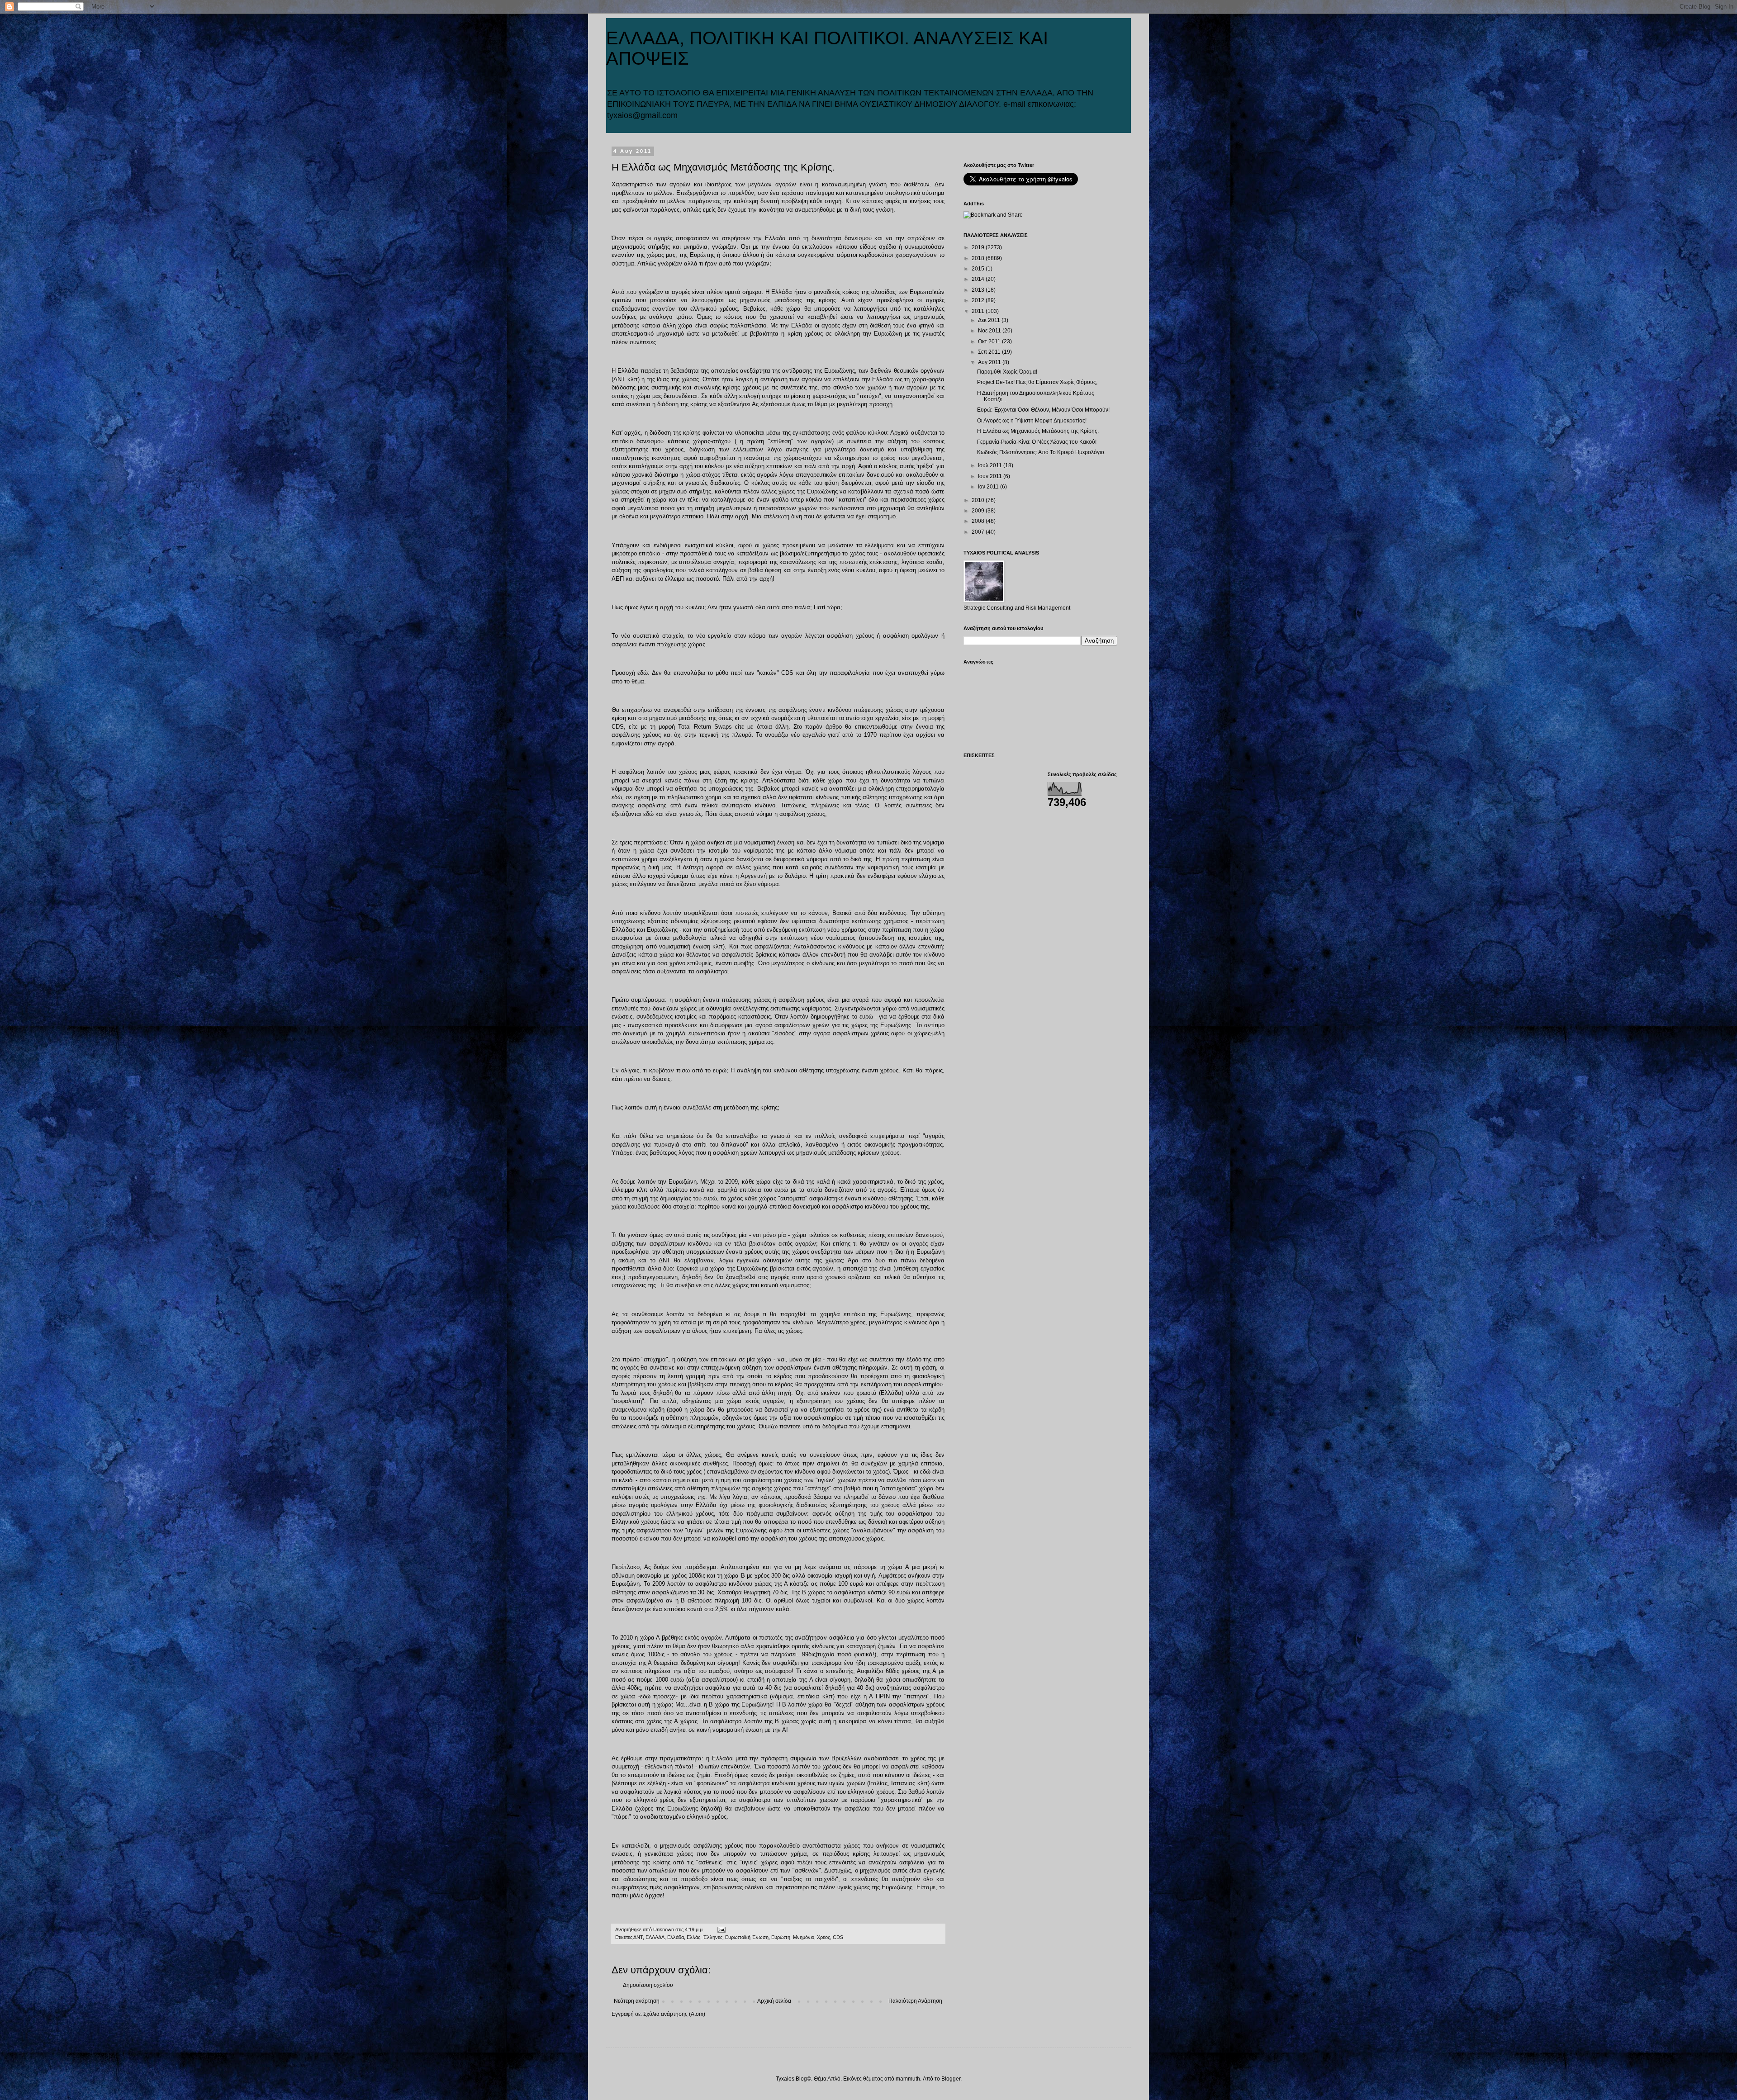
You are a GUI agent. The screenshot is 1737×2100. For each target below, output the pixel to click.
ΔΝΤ (638, 1937)
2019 (979, 247)
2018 (979, 258)
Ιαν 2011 (989, 487)
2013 (979, 290)
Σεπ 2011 (990, 352)
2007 (979, 532)
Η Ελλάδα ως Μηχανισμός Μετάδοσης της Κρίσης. (1038, 431)
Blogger (951, 2079)
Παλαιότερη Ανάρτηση (915, 2001)
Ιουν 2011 (991, 476)
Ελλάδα (676, 1937)
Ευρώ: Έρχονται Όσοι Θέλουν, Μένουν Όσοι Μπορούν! (1043, 410)
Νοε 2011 (990, 331)
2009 (979, 511)
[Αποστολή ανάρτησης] (721, 1929)
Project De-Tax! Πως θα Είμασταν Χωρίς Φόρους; (1037, 382)
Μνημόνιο (804, 1937)
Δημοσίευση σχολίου (648, 1985)
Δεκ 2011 (990, 320)
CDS (838, 1937)
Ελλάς (693, 1937)
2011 (979, 311)
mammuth (908, 2079)
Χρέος (823, 1937)
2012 (979, 300)
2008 (979, 521)
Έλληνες (713, 1937)
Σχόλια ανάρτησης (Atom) (674, 2014)
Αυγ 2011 (990, 362)
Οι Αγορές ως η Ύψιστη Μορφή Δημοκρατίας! (1032, 421)
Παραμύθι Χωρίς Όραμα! (1007, 372)
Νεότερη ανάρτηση (637, 2001)
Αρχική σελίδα (774, 2001)
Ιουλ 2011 (991, 465)
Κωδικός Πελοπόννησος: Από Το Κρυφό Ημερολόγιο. (1041, 452)
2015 (979, 269)
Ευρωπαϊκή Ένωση (747, 1937)
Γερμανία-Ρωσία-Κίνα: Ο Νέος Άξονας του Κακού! (1037, 442)
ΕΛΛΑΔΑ (655, 1937)
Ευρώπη (781, 1937)
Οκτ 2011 (990, 341)
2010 (979, 500)
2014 (979, 279)
